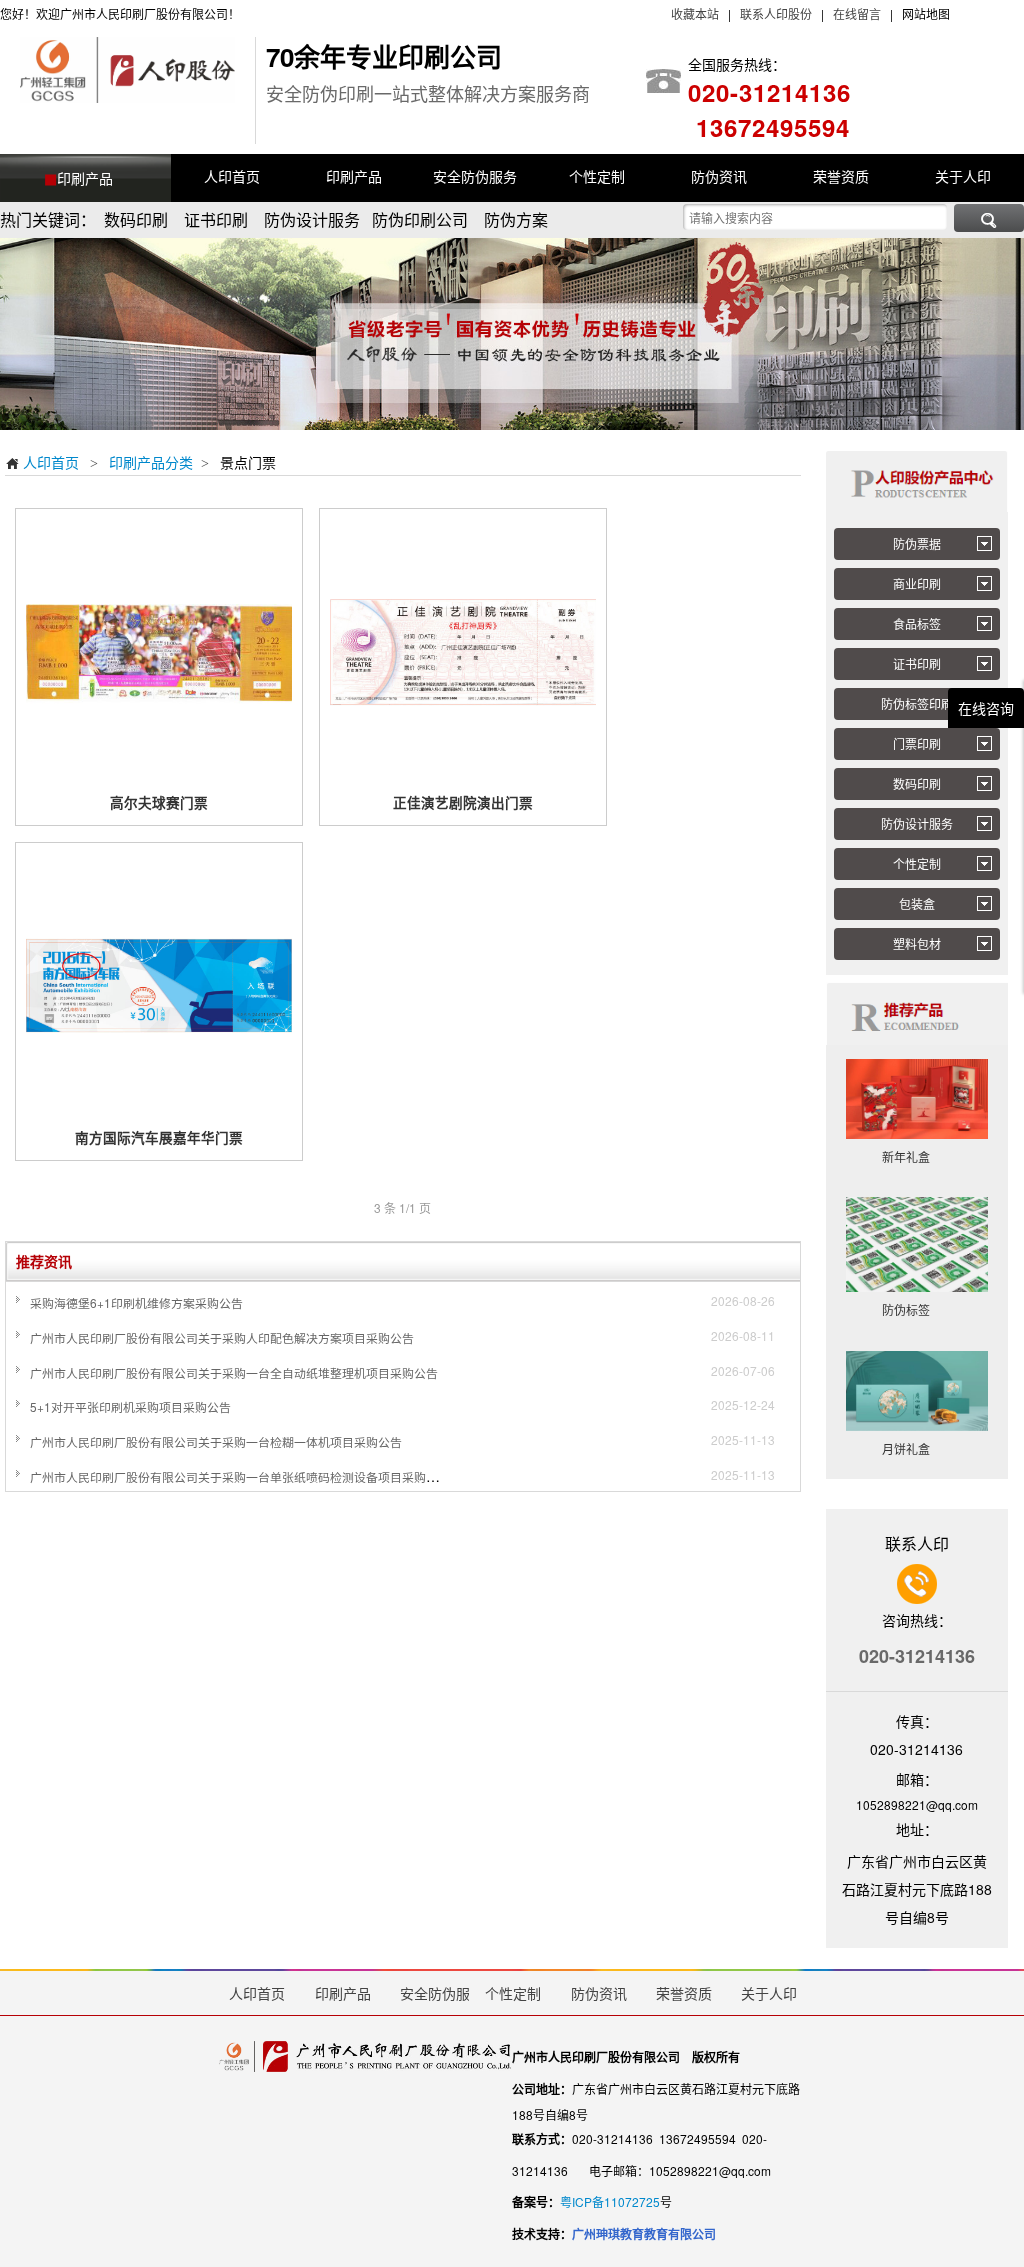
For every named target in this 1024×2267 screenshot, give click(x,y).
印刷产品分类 (151, 462)
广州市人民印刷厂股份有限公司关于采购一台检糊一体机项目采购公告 (216, 1441)
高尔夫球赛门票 (159, 802)
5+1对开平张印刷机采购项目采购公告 (130, 1406)
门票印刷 (917, 743)
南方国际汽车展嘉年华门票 (159, 1137)
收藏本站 (695, 13)
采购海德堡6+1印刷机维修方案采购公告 (136, 1302)
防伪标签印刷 (917, 703)
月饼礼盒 (917, 1448)
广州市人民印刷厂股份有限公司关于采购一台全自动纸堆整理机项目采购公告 (234, 1372)
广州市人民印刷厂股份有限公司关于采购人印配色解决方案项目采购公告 (222, 1337)
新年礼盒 (917, 1156)
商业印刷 (917, 583)
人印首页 (42, 462)
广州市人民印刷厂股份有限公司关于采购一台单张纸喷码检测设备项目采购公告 (240, 1476)
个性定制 (917, 863)
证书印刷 (917, 663)
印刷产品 (85, 178)
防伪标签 (917, 1309)
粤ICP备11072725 (610, 2201)
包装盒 (917, 903)
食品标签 (917, 623)
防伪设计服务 (917, 823)
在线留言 (857, 13)
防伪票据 (917, 543)
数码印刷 (917, 783)
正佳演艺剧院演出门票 (463, 802)
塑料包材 (917, 943)
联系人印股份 (774, 13)
